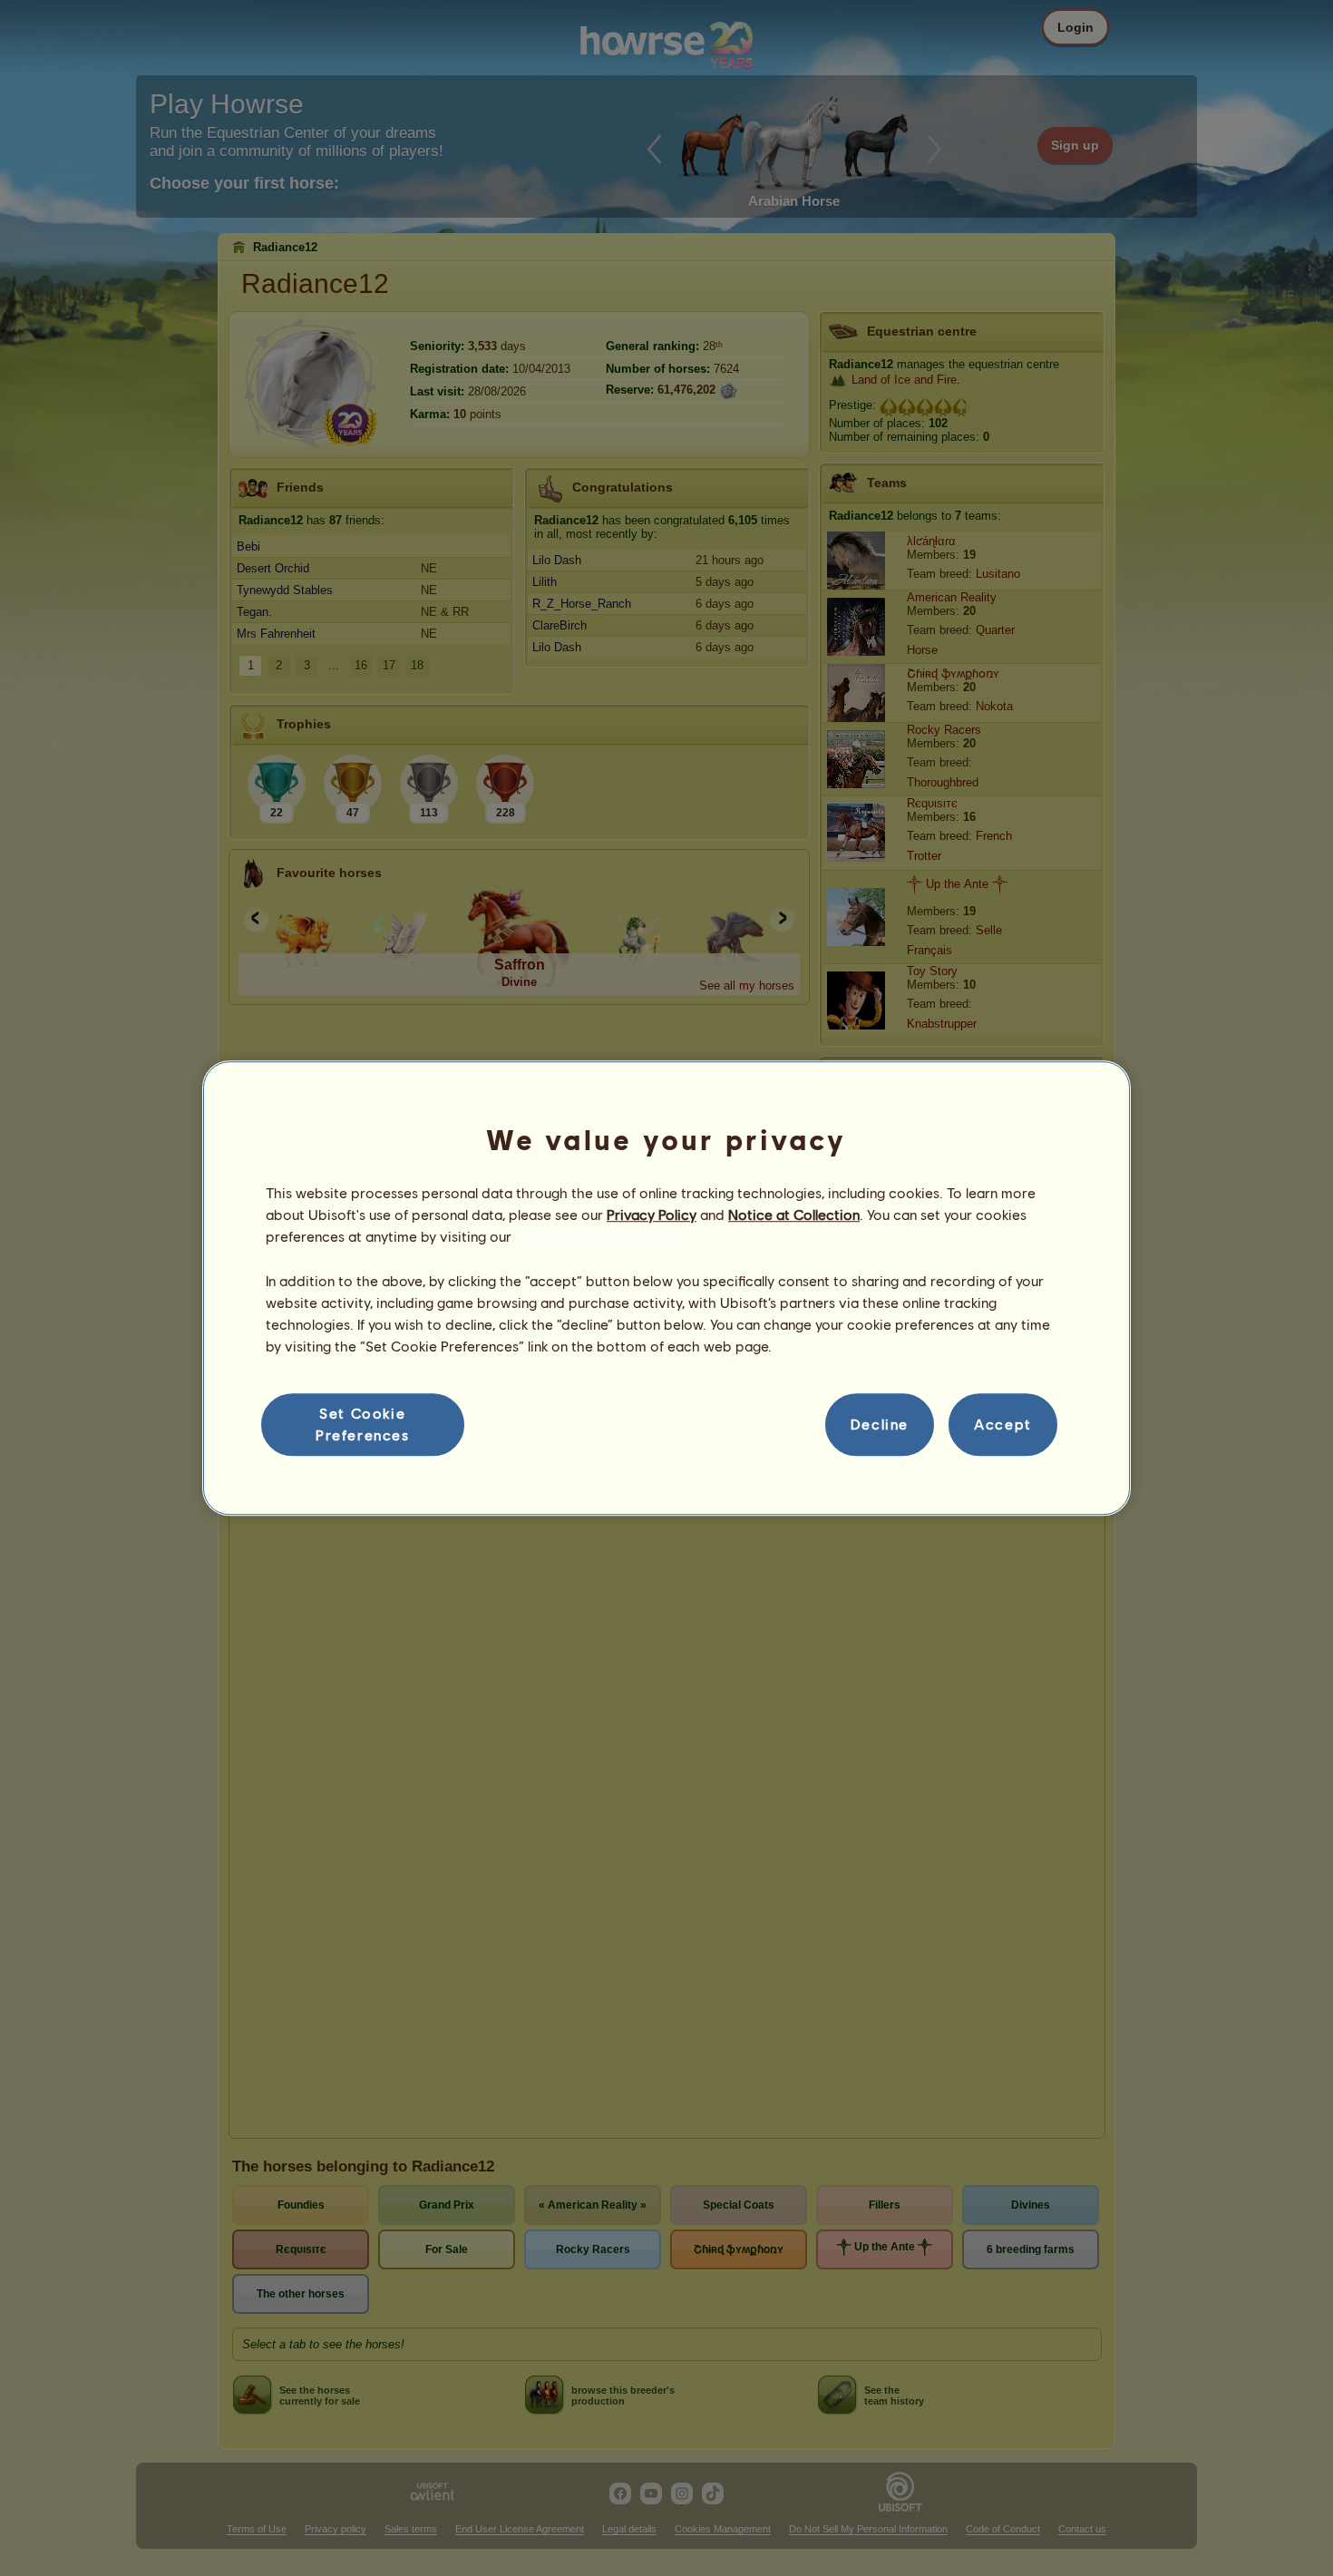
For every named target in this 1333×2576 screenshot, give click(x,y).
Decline (880, 1425)
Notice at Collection (794, 1214)
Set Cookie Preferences (363, 1424)
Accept (1003, 1425)
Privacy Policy (652, 1214)
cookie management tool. (598, 1237)
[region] (666, 1288)
